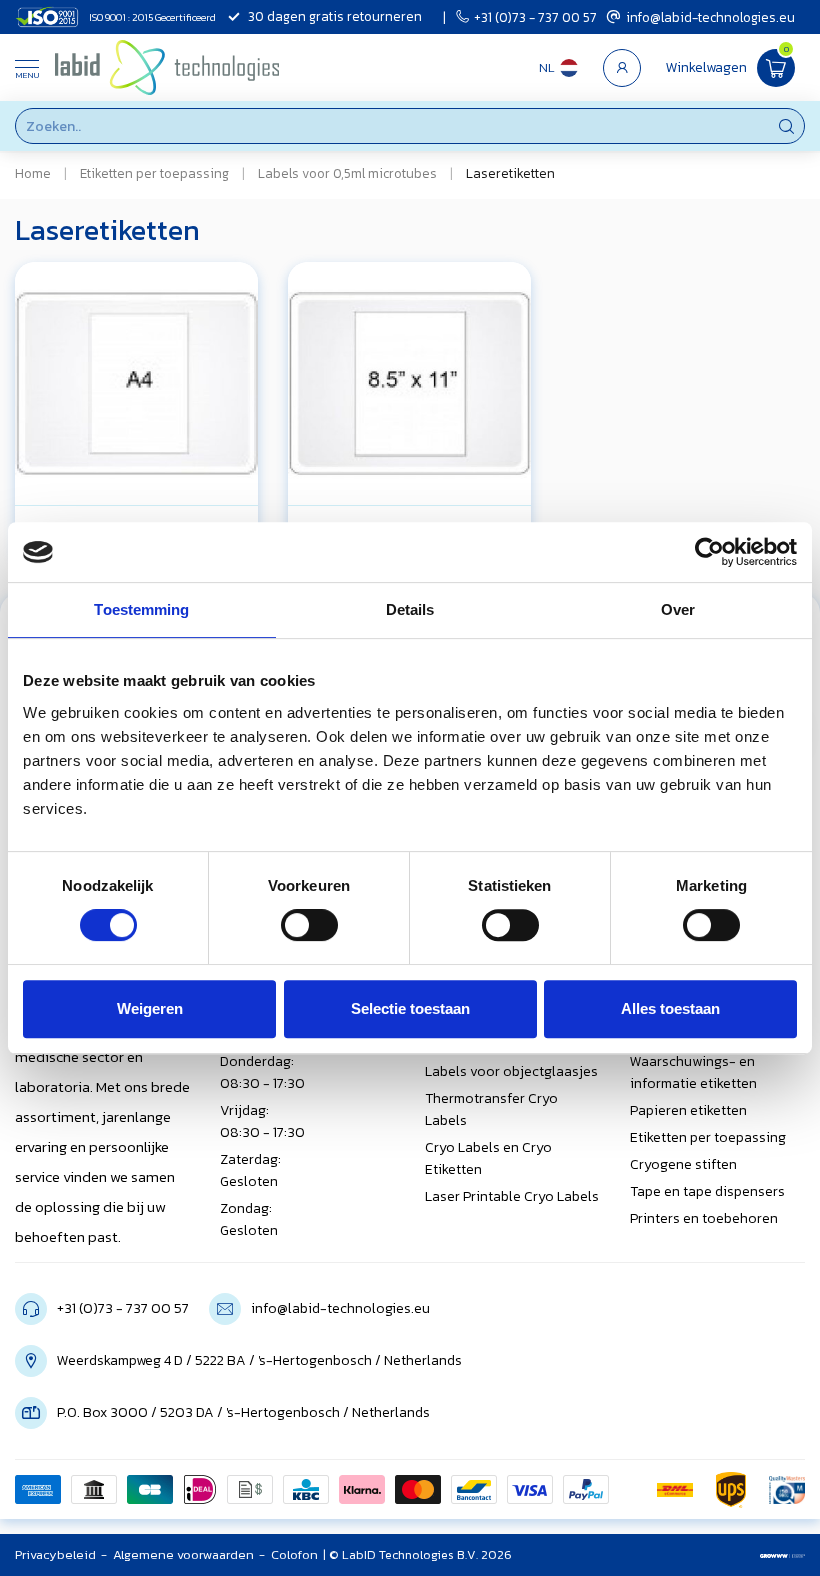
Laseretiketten (510, 173)
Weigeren (150, 1008)
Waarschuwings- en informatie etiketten (693, 1072)
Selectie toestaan (410, 1008)
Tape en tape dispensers (707, 1191)
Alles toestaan (670, 1008)
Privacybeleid (55, 1554)
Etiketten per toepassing (154, 173)
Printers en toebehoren (704, 1218)
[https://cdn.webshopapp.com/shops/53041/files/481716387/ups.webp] (731, 1490)
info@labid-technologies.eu (710, 17)
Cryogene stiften (683, 1164)
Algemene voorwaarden (183, 1554)
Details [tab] (410, 609)
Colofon (294, 1554)
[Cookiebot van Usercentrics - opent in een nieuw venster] (709, 552)
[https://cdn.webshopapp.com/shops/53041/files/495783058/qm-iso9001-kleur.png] (787, 1490)
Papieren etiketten (688, 1110)
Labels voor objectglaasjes (511, 1071)
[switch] (309, 925)
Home (33, 173)
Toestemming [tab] (141, 609)
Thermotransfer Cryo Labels (491, 1109)
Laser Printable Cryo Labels (512, 1196)
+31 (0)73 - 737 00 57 (535, 17)
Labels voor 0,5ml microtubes (347, 173)
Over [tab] (678, 609)
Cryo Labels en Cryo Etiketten (488, 1158)
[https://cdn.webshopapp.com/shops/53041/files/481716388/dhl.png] (675, 1490)
